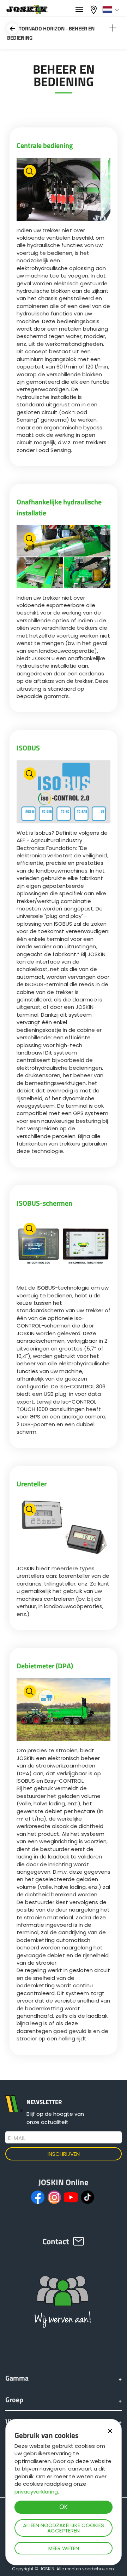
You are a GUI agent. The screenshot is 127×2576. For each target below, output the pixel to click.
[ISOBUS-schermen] (64, 1248)
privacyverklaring (36, 2492)
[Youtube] (71, 2197)
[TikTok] (87, 2197)
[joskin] (26, 12)
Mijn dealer (95, 9)
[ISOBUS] (64, 793)
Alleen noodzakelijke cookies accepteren (64, 2528)
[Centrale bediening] (64, 190)
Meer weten (64, 2548)
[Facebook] (38, 2197)
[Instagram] (54, 2197)
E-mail (17, 2138)
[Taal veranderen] (112, 10)
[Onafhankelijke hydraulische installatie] (64, 558)
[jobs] (79, 10)
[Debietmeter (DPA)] (64, 1711)
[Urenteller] (64, 1529)
